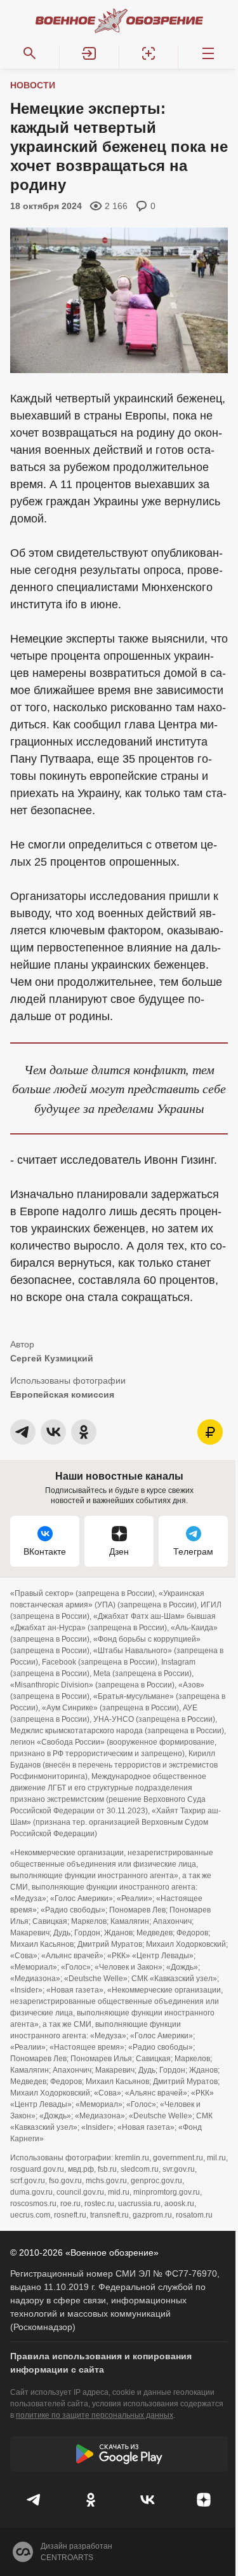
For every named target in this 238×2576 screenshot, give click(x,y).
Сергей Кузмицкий (52, 1358)
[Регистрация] (149, 53)
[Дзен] (203, 2500)
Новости (33, 85)
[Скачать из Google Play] (119, 2454)
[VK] (148, 2500)
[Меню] (208, 53)
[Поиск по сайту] (30, 53)
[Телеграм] (35, 2500)
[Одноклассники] (91, 2500)
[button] (89, 53)
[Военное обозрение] (119, 20)
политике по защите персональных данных (95, 2415)
